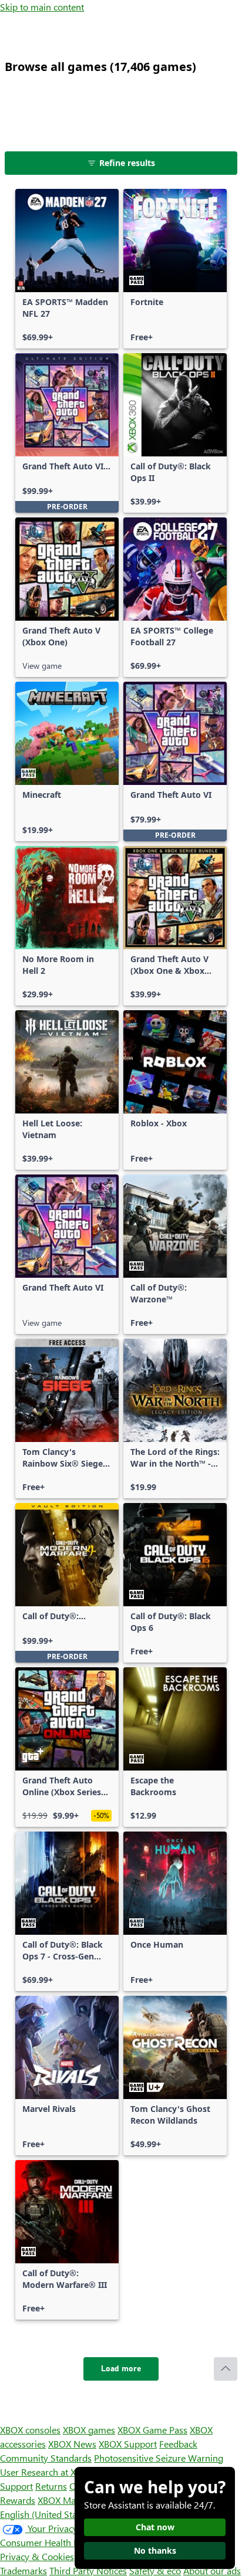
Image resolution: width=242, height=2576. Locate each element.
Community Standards (46, 2458)
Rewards (18, 2500)
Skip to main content (42, 7)
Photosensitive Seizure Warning (159, 2458)
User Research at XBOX (48, 2472)
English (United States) (46, 2514)
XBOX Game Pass (152, 2430)
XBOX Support (128, 2444)
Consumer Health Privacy (51, 2542)
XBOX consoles (30, 2430)
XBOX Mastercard (73, 2500)
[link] (67, 269)
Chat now (155, 2527)
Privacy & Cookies (37, 2556)
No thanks (155, 2550)
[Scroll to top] (226, 2369)
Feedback (178, 2444)
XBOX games (89, 2430)
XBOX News (72, 2444)
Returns (51, 2486)
